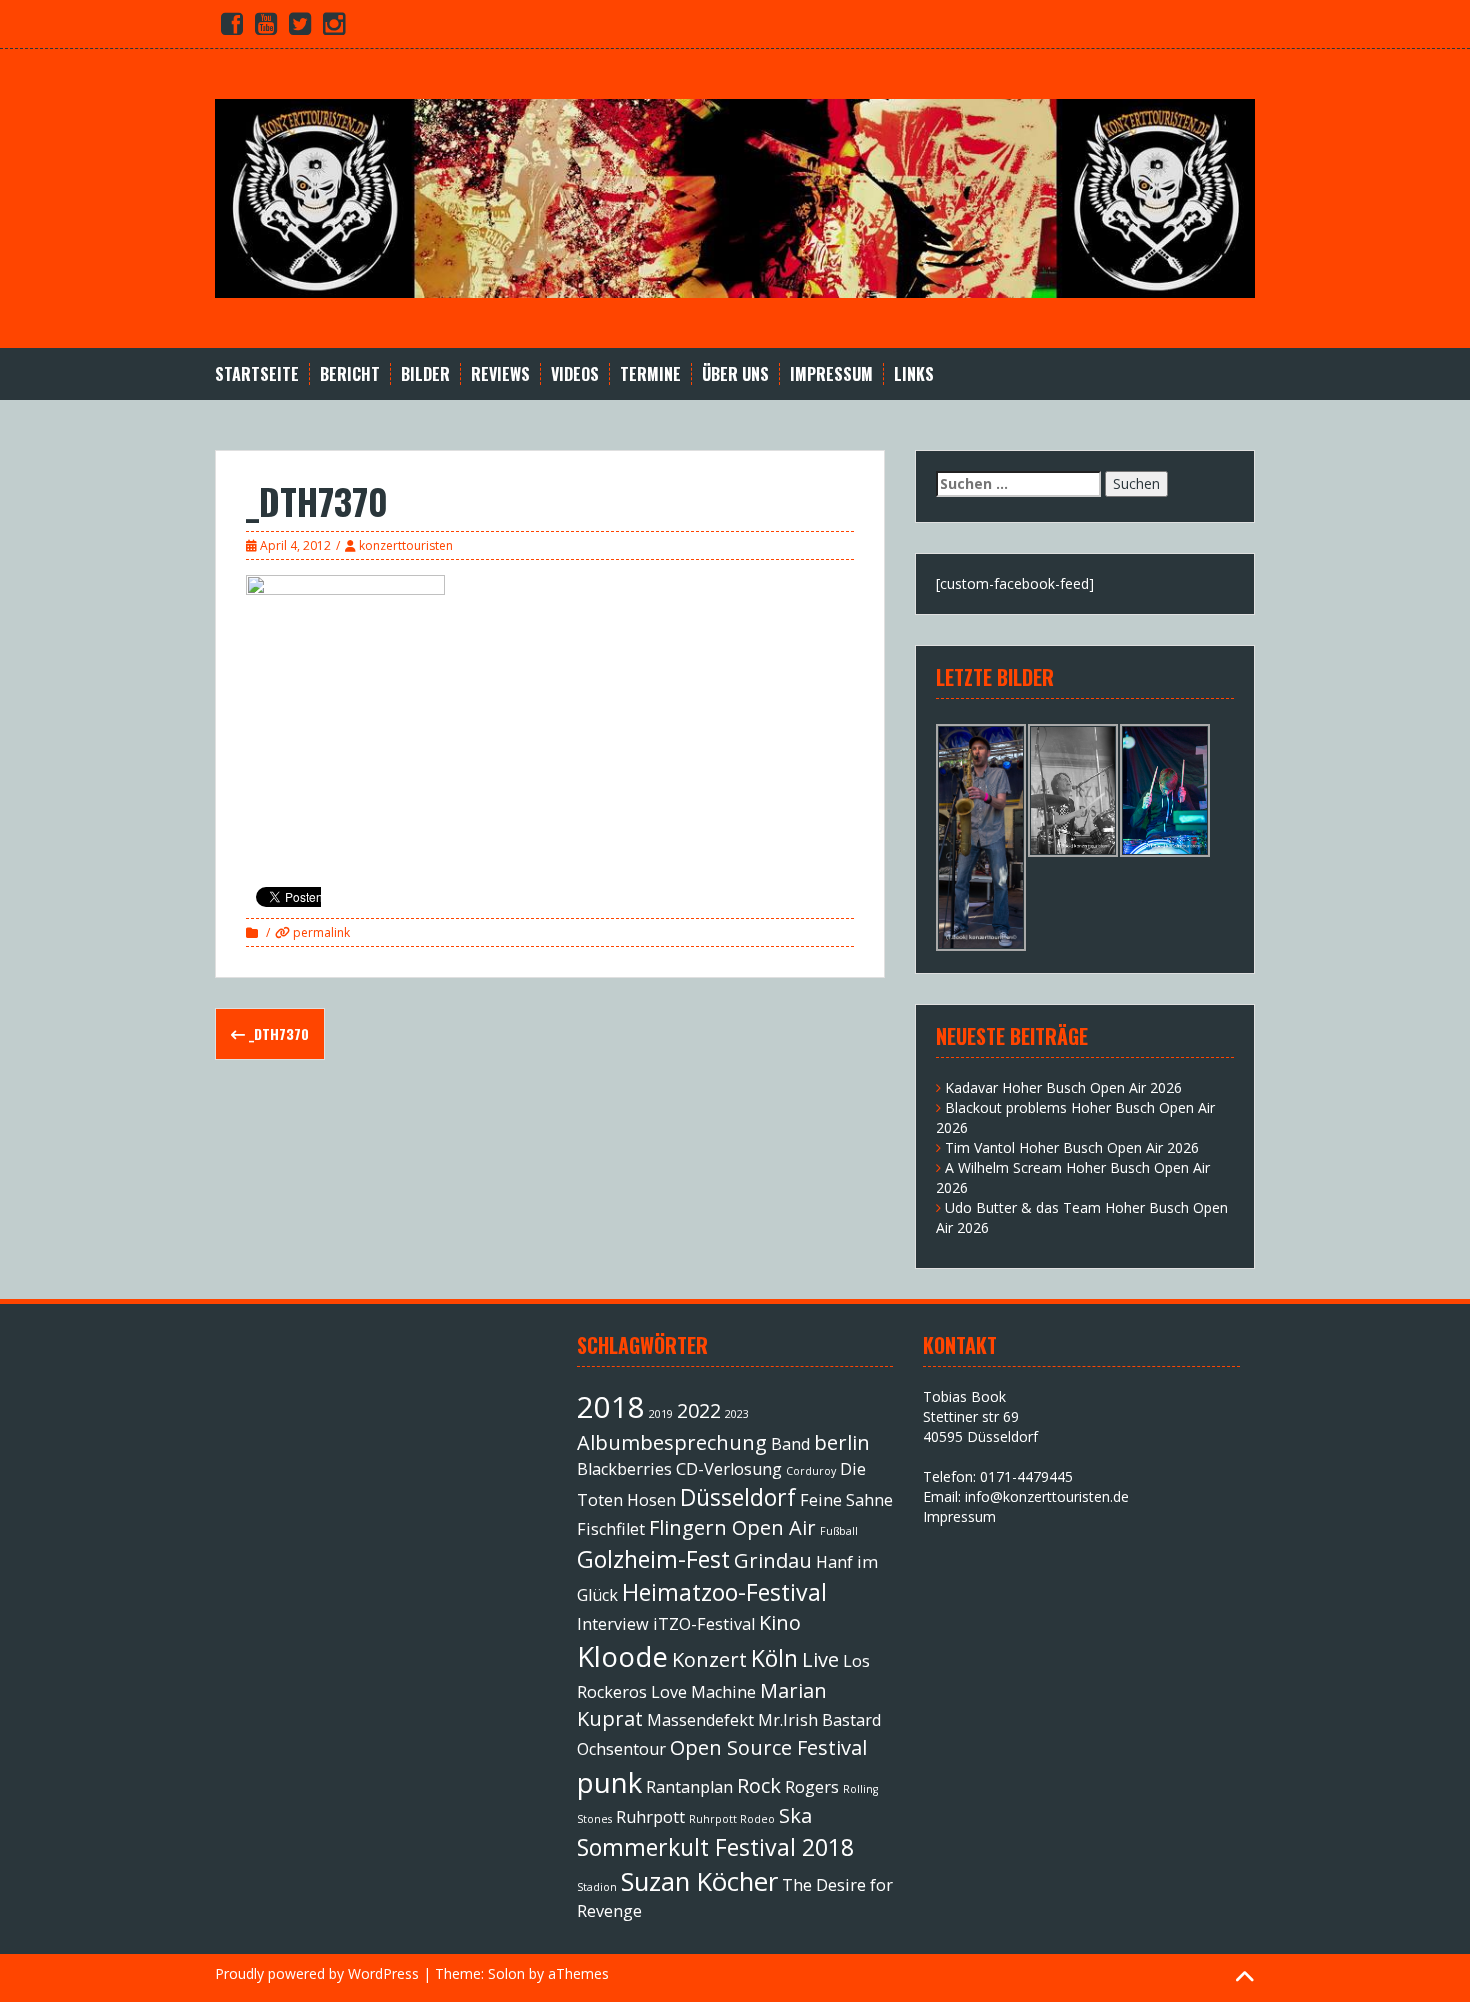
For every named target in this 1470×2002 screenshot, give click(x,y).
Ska (795, 1815)
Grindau (773, 1560)
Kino (780, 1622)
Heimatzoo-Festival (724, 1592)
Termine (650, 374)
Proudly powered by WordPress (317, 1973)
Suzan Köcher (699, 1881)
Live (820, 1659)
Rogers (812, 1787)
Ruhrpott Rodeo (732, 1819)
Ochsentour (621, 1749)
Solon (506, 1973)
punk (609, 1782)
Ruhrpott (650, 1817)
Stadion (597, 1887)
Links (914, 374)
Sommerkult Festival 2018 (715, 1847)
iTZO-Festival (704, 1624)
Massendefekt (700, 1720)
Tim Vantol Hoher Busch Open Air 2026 (1072, 1147)
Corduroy (811, 1471)
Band (790, 1444)
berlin (842, 1442)
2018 (611, 1407)
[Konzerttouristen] (735, 196)
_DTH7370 (277, 1033)
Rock (759, 1785)
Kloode (622, 1656)
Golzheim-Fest (653, 1559)
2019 (661, 1414)
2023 (737, 1414)
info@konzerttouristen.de (1047, 1496)
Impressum (831, 374)
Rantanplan (689, 1787)
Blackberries (624, 1469)
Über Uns (735, 374)
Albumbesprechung (672, 1442)
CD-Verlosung (729, 1469)
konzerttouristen (406, 545)
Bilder (425, 374)
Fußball (839, 1531)
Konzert (709, 1659)
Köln (774, 1658)
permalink (320, 932)
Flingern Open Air (732, 1527)
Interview (613, 1624)
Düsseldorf (738, 1497)
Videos (575, 374)
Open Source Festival (768, 1747)
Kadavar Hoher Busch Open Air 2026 (1063, 1087)
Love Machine (703, 1692)
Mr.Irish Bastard (819, 1720)
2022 (699, 1410)
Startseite (257, 374)
